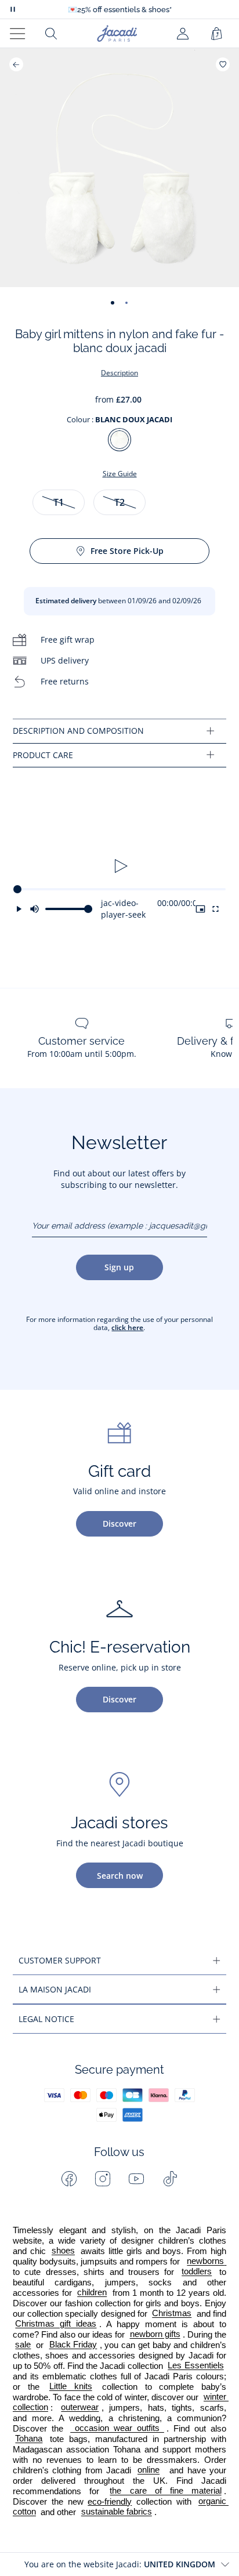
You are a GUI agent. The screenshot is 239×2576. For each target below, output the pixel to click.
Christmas (172, 2314)
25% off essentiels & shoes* (120, 10)
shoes (63, 2251)
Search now (120, 1876)
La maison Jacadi (55, 1989)
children (92, 2293)
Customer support (60, 1960)
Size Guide (120, 474)
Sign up (119, 1267)
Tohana (29, 2439)
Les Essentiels (195, 2366)
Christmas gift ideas (56, 2324)
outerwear (80, 2408)
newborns (207, 2262)
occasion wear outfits (117, 2429)
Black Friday (73, 2345)
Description (119, 373)
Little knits (71, 2387)
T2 (119, 502)
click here (127, 1327)
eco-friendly (110, 2502)
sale (23, 2345)
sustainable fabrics (117, 2512)
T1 (59, 502)
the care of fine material (165, 2491)
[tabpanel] (119, 731)
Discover (119, 1524)
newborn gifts (155, 2335)
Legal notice (46, 2019)
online (149, 2470)
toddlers (197, 2272)
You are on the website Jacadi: (120, 2564)
